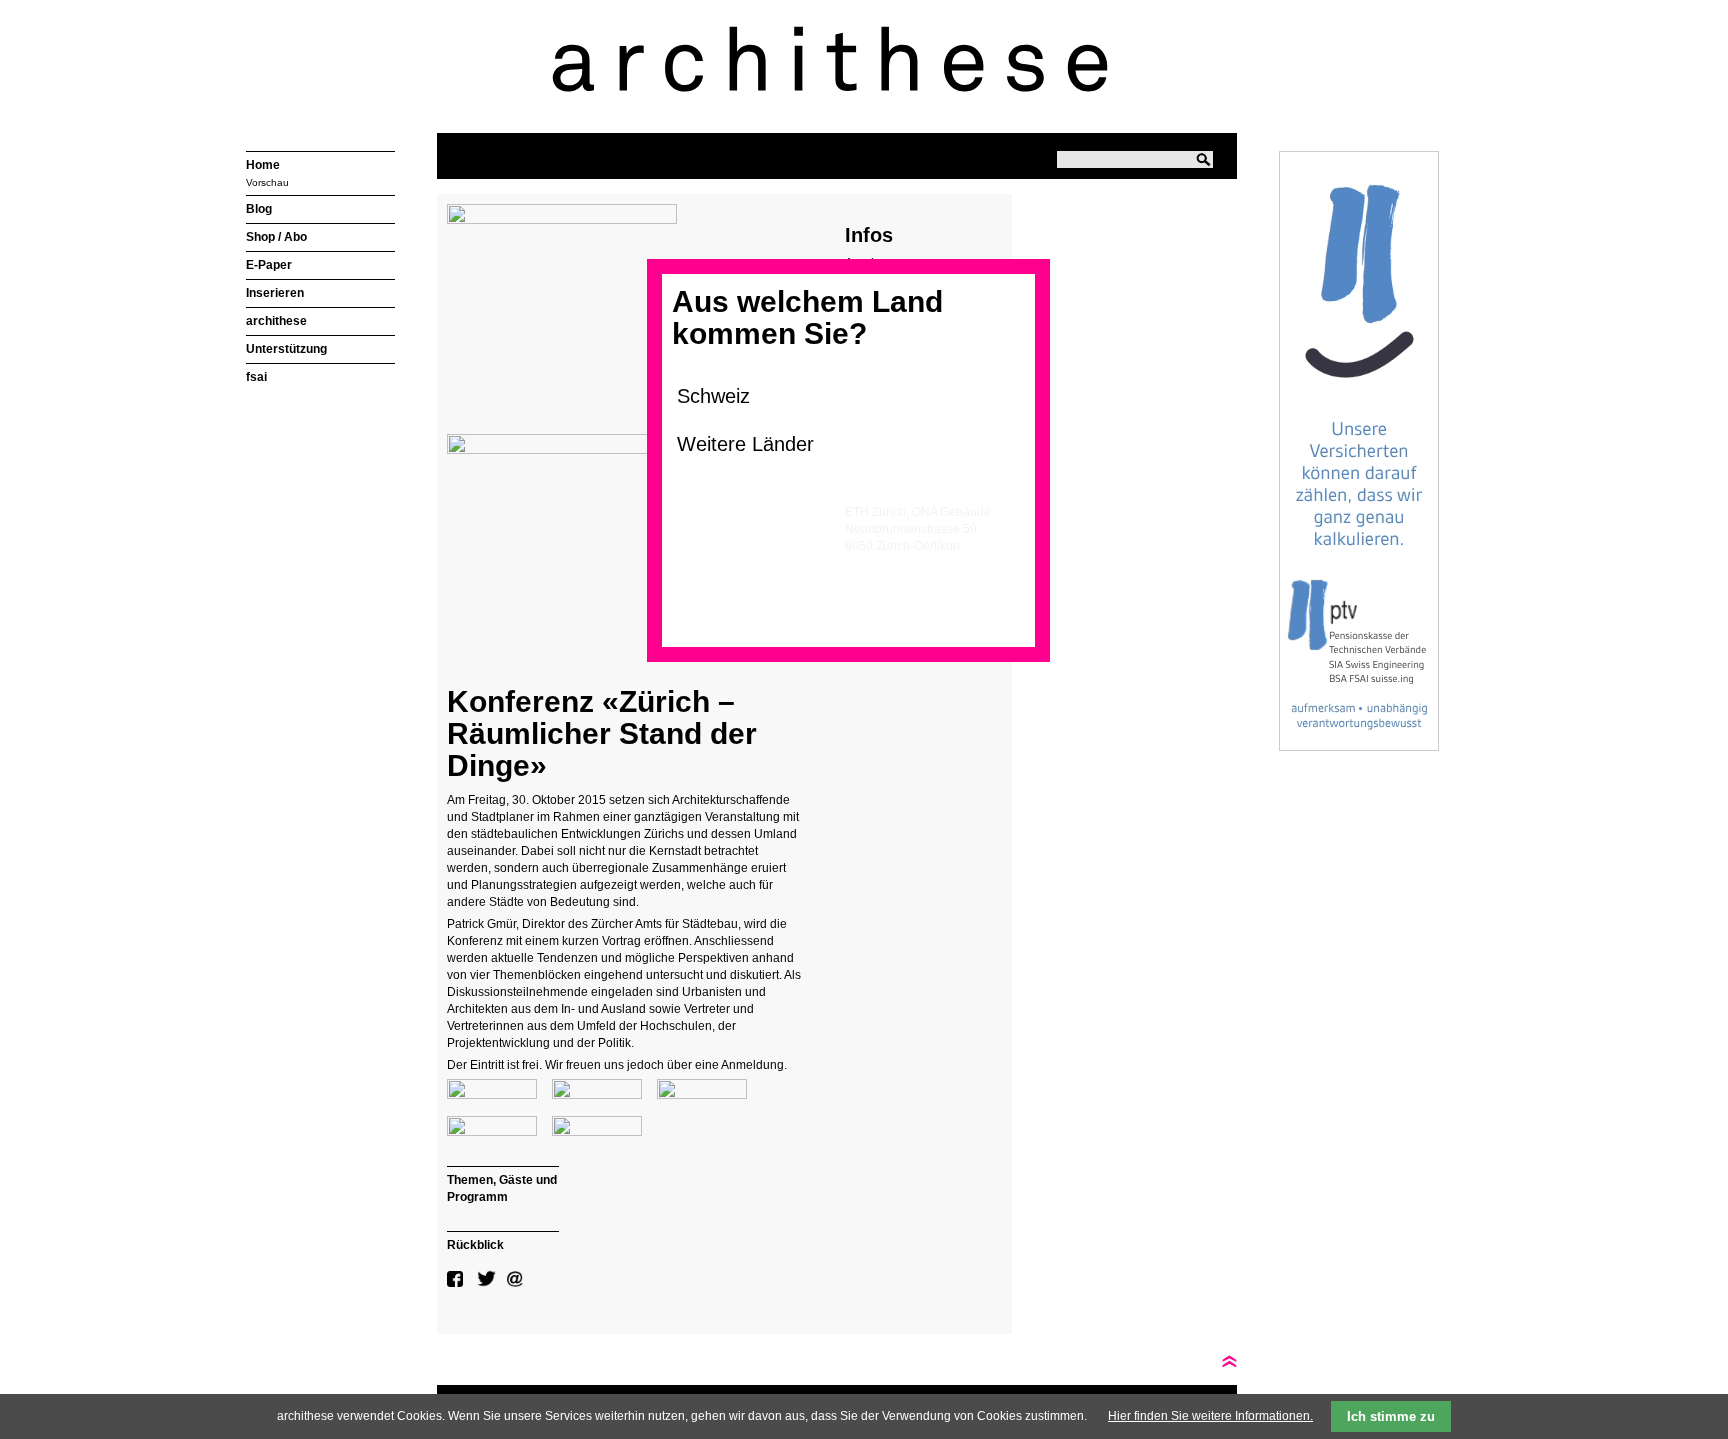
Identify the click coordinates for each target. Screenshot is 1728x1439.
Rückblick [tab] (475, 1245)
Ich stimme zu (1391, 1416)
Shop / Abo (276, 237)
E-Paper (269, 265)
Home (263, 165)
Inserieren (275, 293)
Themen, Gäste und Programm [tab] (502, 1188)
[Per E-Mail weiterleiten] (517, 1279)
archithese (276, 321)
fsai (256, 377)
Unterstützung (286, 349)
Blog (259, 209)
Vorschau (267, 182)
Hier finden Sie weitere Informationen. (1210, 1416)
